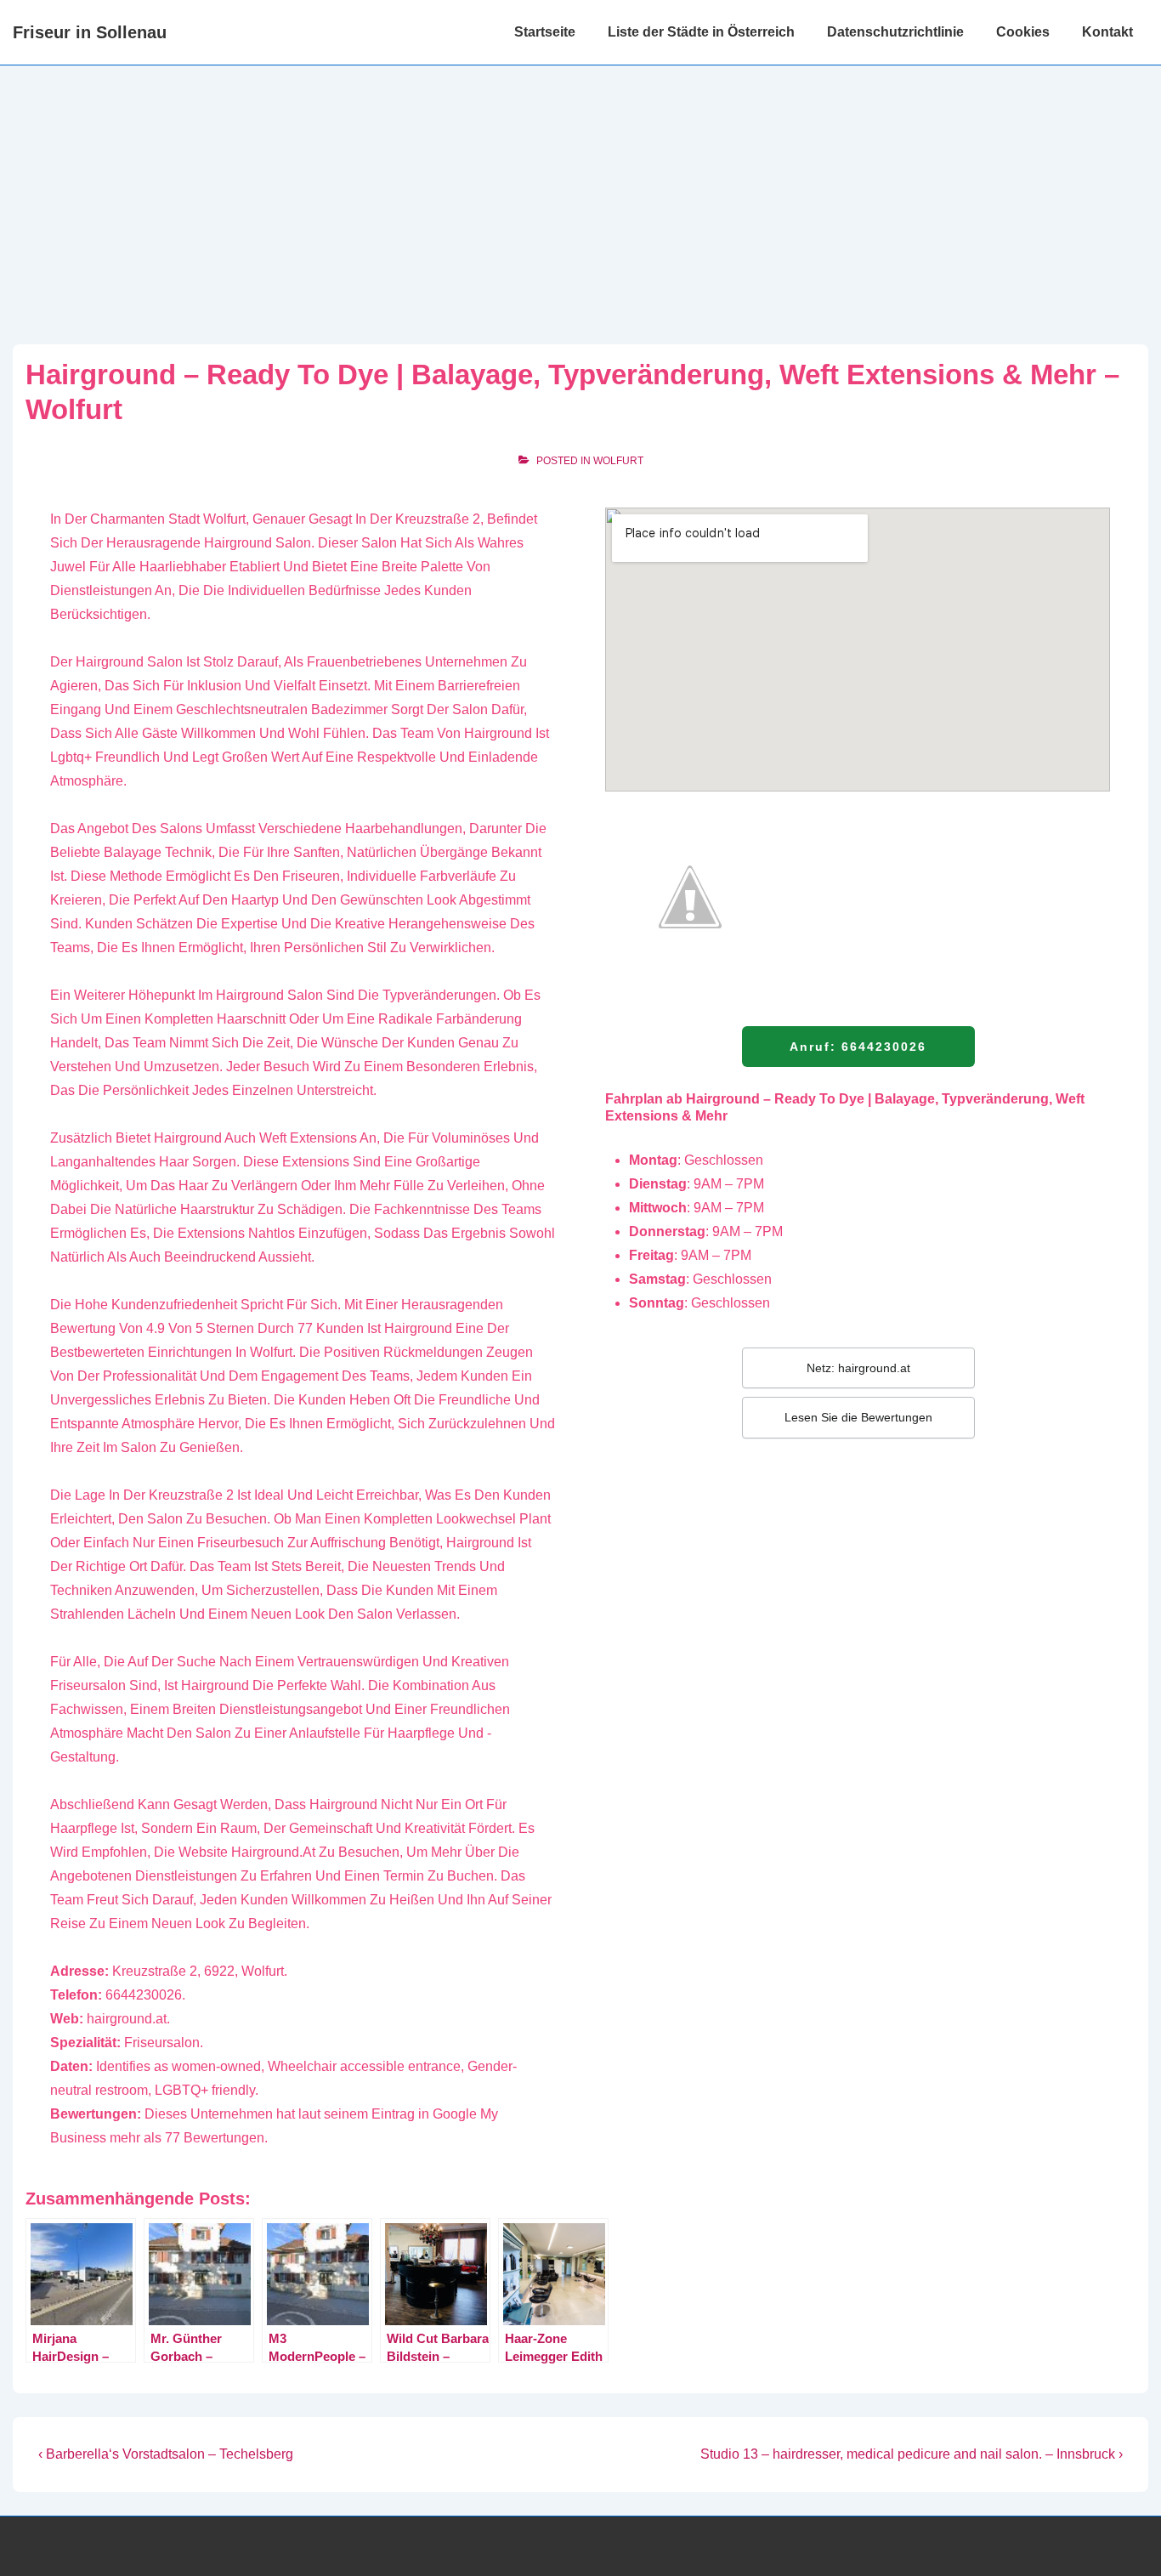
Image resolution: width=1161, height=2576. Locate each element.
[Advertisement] (580, 193)
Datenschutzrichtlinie (895, 32)
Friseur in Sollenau (90, 32)
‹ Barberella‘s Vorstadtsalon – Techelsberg (166, 2454)
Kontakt (1107, 32)
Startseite (545, 32)
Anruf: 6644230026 (858, 1047)
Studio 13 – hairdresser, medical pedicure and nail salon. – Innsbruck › (912, 2454)
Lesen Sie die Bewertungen (858, 1417)
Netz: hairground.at (858, 1368)
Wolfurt (618, 461)
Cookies (1023, 32)
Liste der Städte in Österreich (701, 32)
